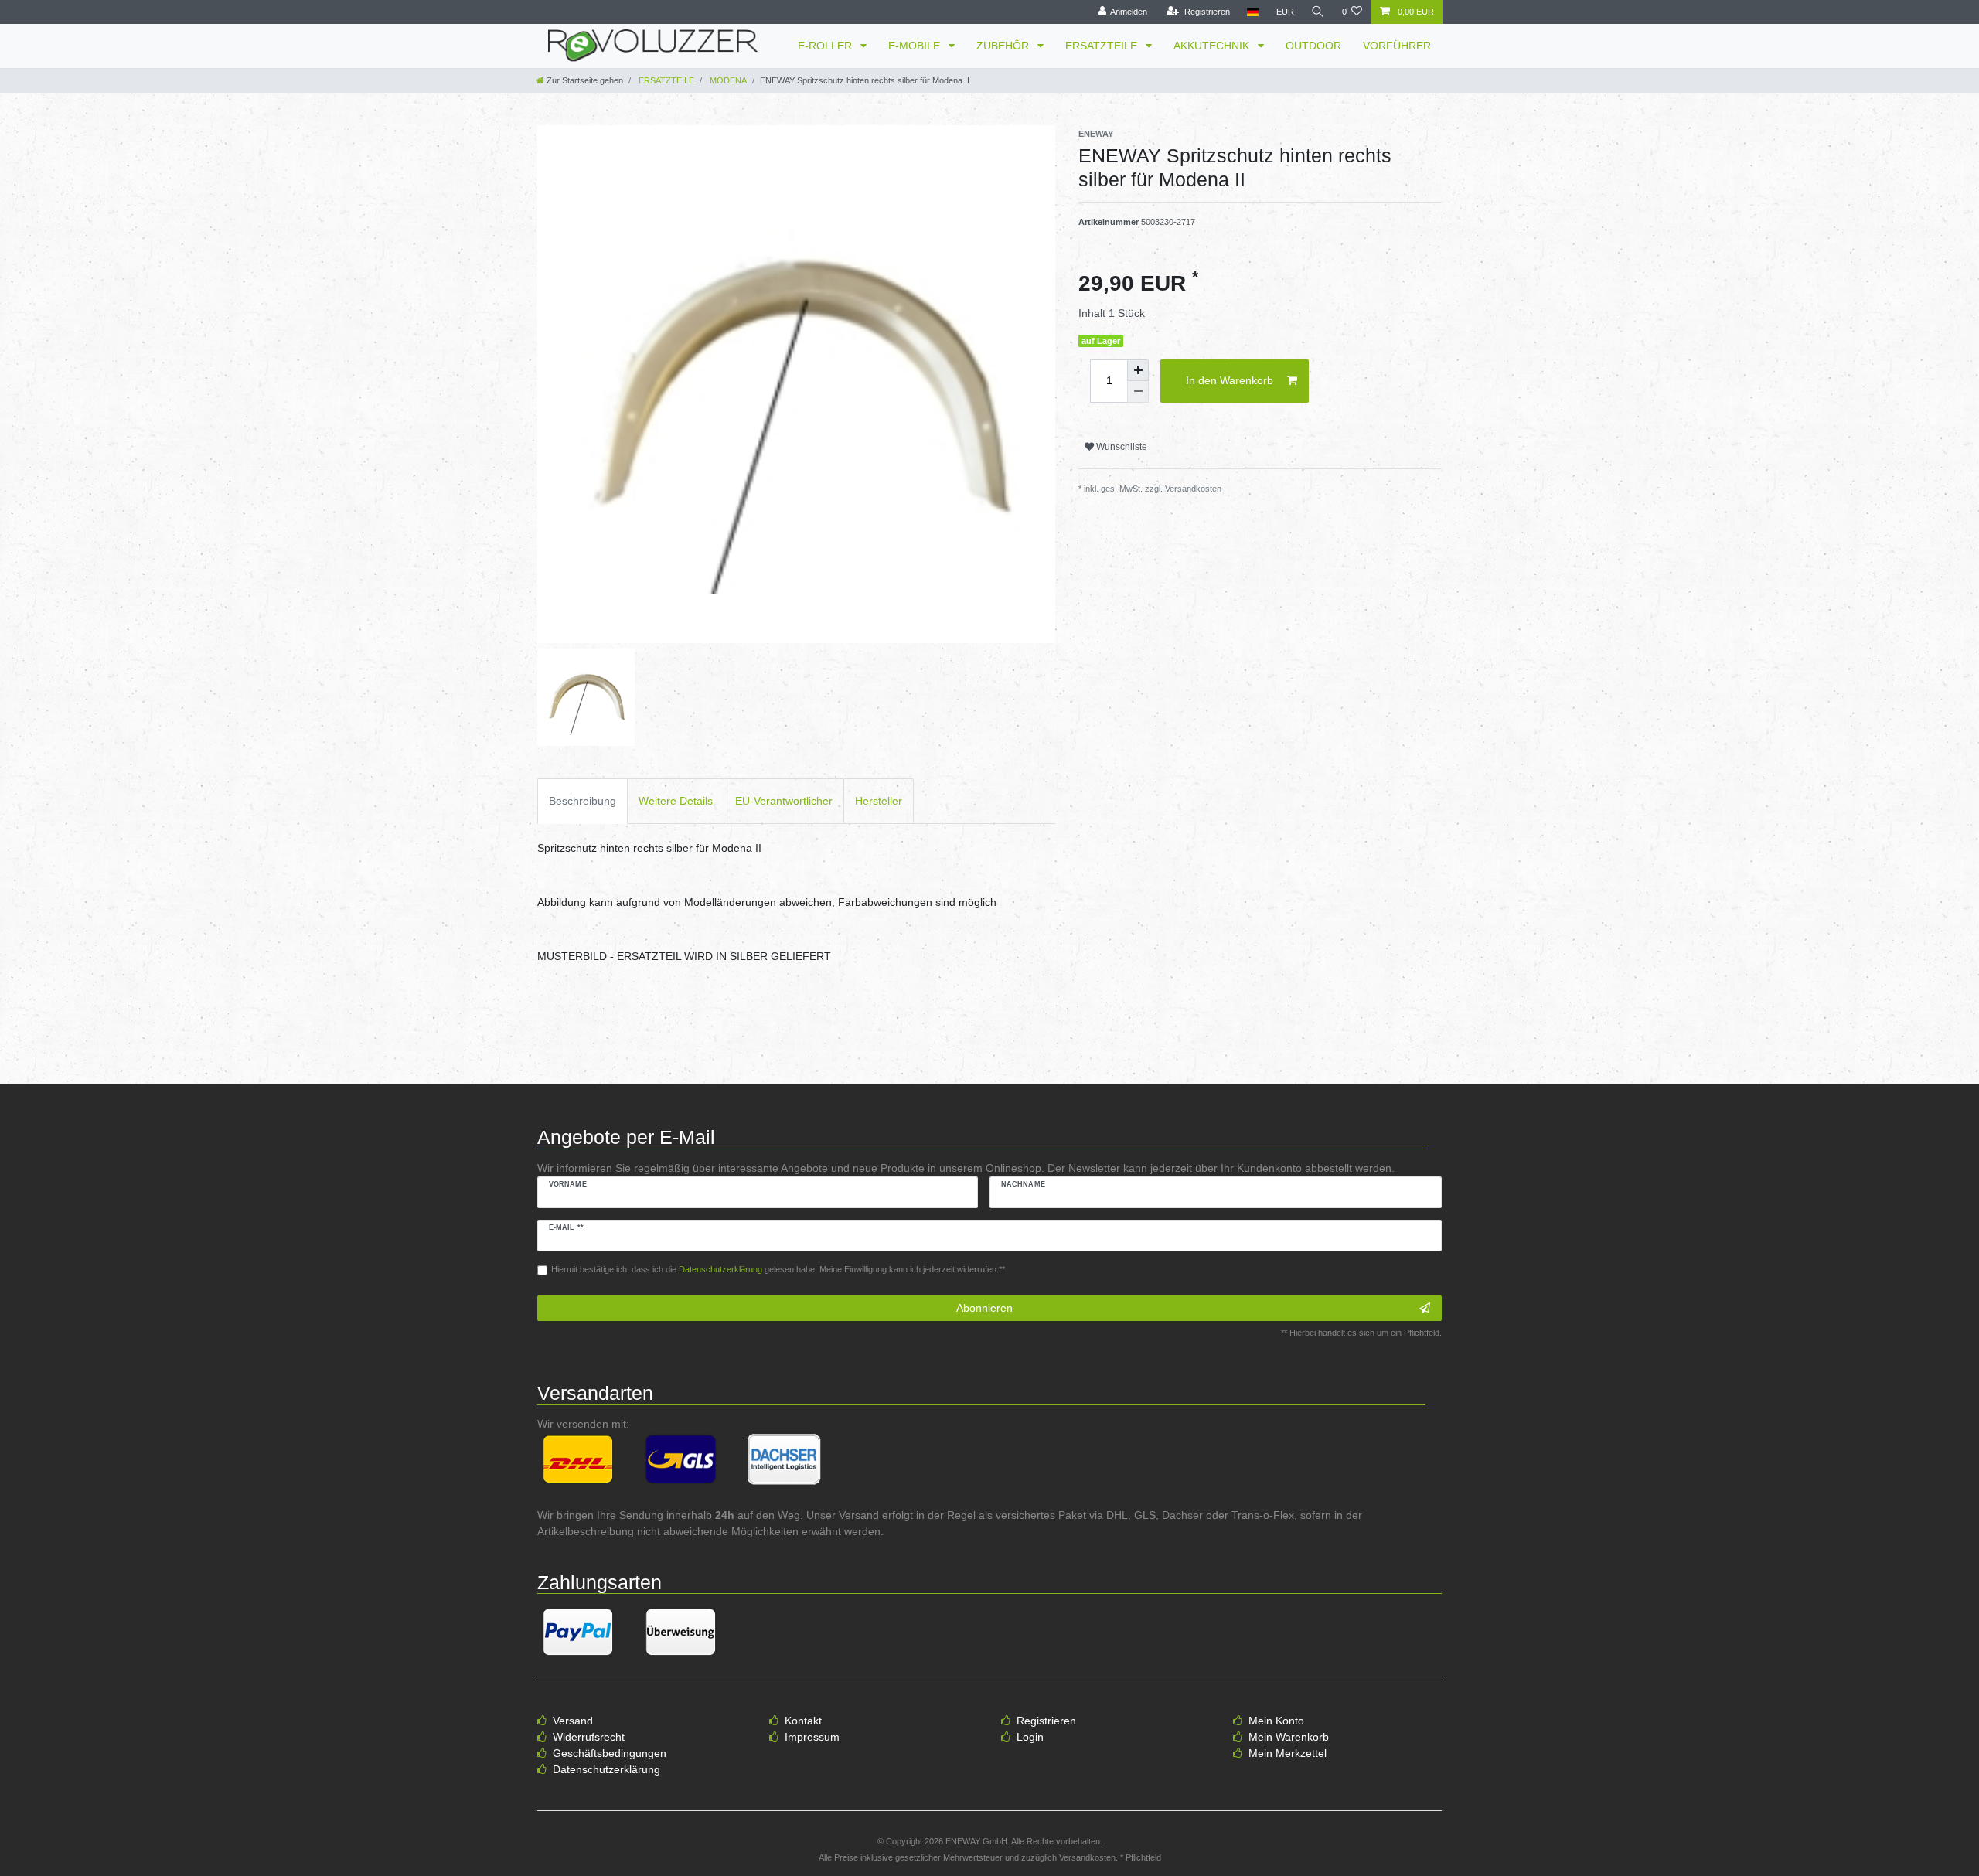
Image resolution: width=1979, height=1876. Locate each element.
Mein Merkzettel (1288, 1753)
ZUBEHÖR (1004, 46)
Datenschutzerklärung (606, 1769)
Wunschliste (1121, 447)
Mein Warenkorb (1289, 1737)
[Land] (1253, 12)
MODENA (727, 80)
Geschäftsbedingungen (610, 1753)
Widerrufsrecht (589, 1737)
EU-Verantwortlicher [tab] (784, 801)
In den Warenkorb (1230, 380)
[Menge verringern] (1138, 392)
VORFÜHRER (1397, 46)
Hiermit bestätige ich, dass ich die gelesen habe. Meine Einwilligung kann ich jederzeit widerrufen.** (778, 1269)
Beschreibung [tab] (582, 801)
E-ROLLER (826, 46)
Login (1030, 1737)
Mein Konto (1276, 1721)
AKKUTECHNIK (1213, 46)
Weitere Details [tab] (676, 801)
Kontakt (803, 1721)
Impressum (812, 1737)
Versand (573, 1721)
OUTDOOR (1313, 46)
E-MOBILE (916, 46)
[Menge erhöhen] (1138, 370)
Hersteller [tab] (879, 801)
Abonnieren (984, 1308)
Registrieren (1046, 1721)
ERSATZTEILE (1103, 46)
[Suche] (1318, 12)
